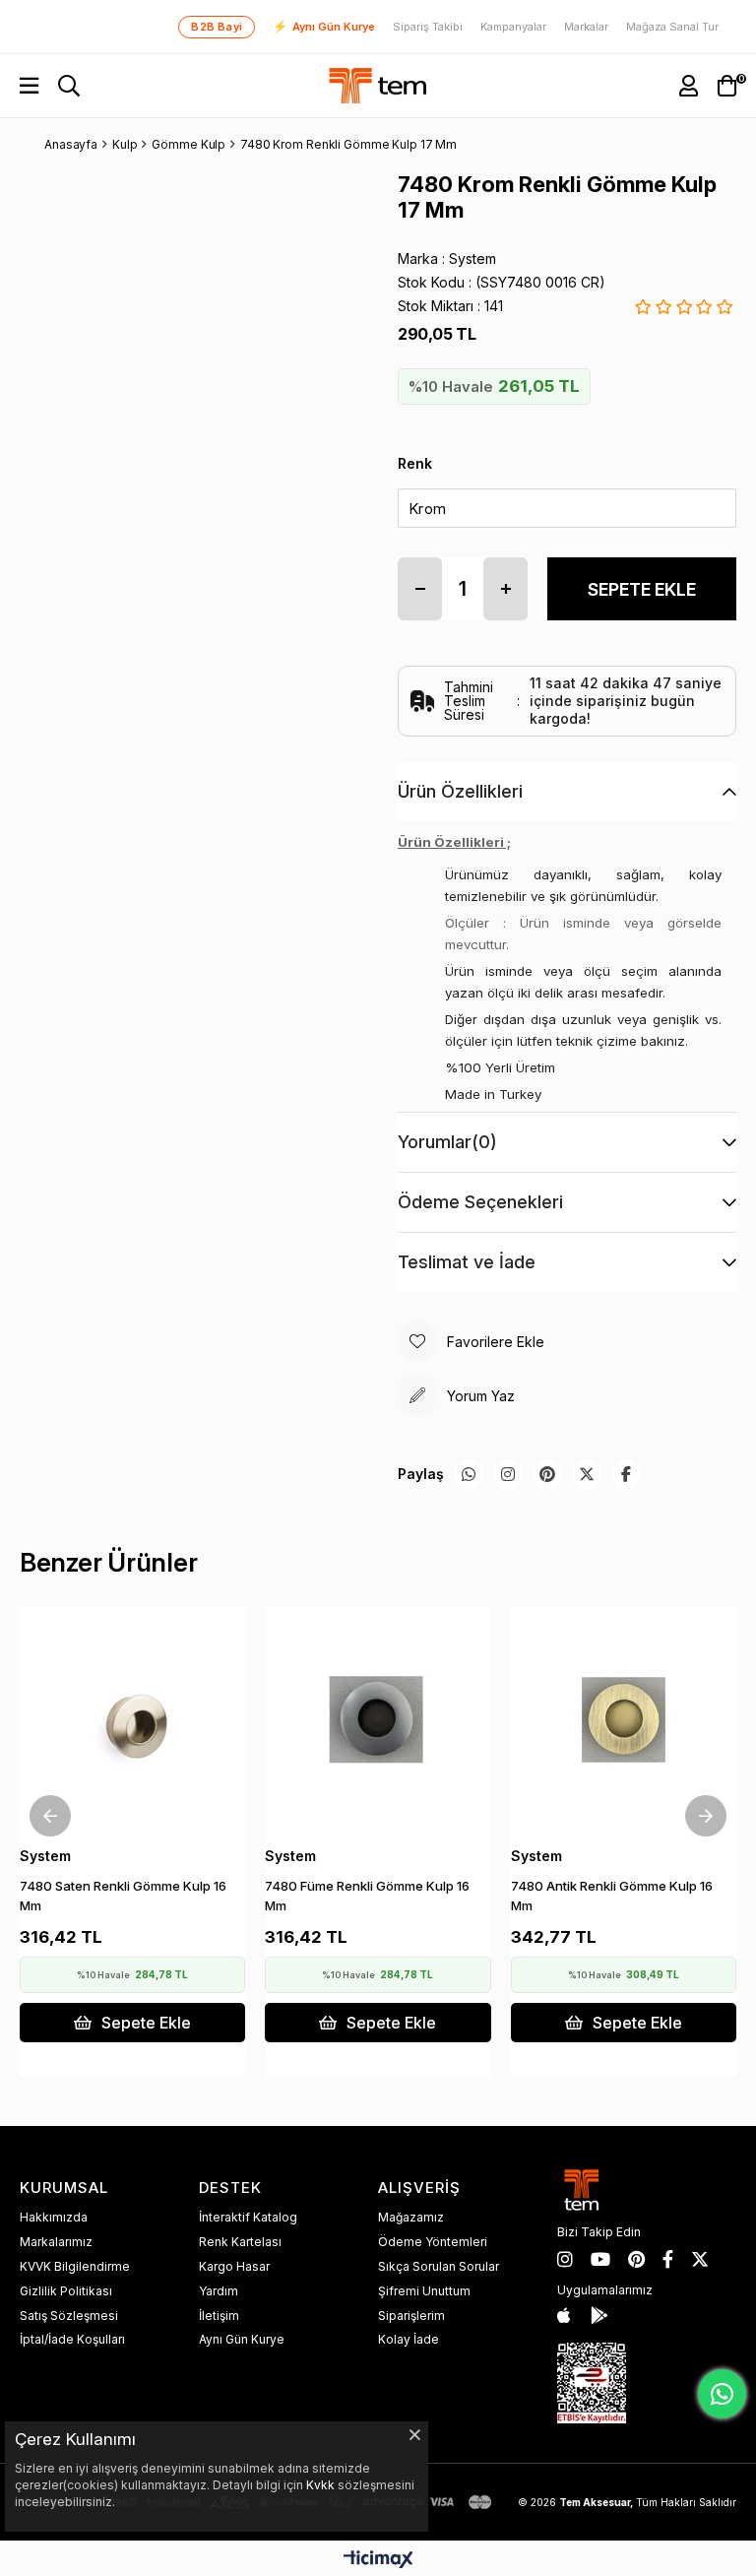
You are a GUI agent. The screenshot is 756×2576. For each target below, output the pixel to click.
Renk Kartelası (240, 2242)
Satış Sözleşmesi (69, 2316)
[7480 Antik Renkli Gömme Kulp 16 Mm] (624, 1720)
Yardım (219, 2291)
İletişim (219, 2316)
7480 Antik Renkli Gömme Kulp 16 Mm (612, 1896)
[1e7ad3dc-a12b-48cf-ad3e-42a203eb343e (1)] (592, 2383)
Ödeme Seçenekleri (480, 1202)
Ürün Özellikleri (460, 791)
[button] (115, 1801)
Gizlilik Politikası (66, 2291)
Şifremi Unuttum (424, 2291)
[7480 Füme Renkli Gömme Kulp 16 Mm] (378, 1720)
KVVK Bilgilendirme (75, 2266)
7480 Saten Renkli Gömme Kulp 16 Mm (123, 1896)
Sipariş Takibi (428, 27)
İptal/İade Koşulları (72, 2339)
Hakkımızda (54, 2217)
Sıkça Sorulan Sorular (439, 2266)
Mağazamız (411, 2217)
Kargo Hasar (234, 2266)
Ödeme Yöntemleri (433, 2242)
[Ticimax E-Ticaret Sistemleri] (378, 2561)
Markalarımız (56, 2242)
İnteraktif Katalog (248, 2217)
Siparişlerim (411, 2316)
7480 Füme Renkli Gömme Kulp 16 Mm (367, 1896)
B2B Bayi (217, 27)
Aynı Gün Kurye (324, 27)
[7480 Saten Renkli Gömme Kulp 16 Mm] (132, 1720)
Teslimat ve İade (467, 1262)
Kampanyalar (513, 27)
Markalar (586, 27)
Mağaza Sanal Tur (672, 27)
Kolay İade (409, 2339)
